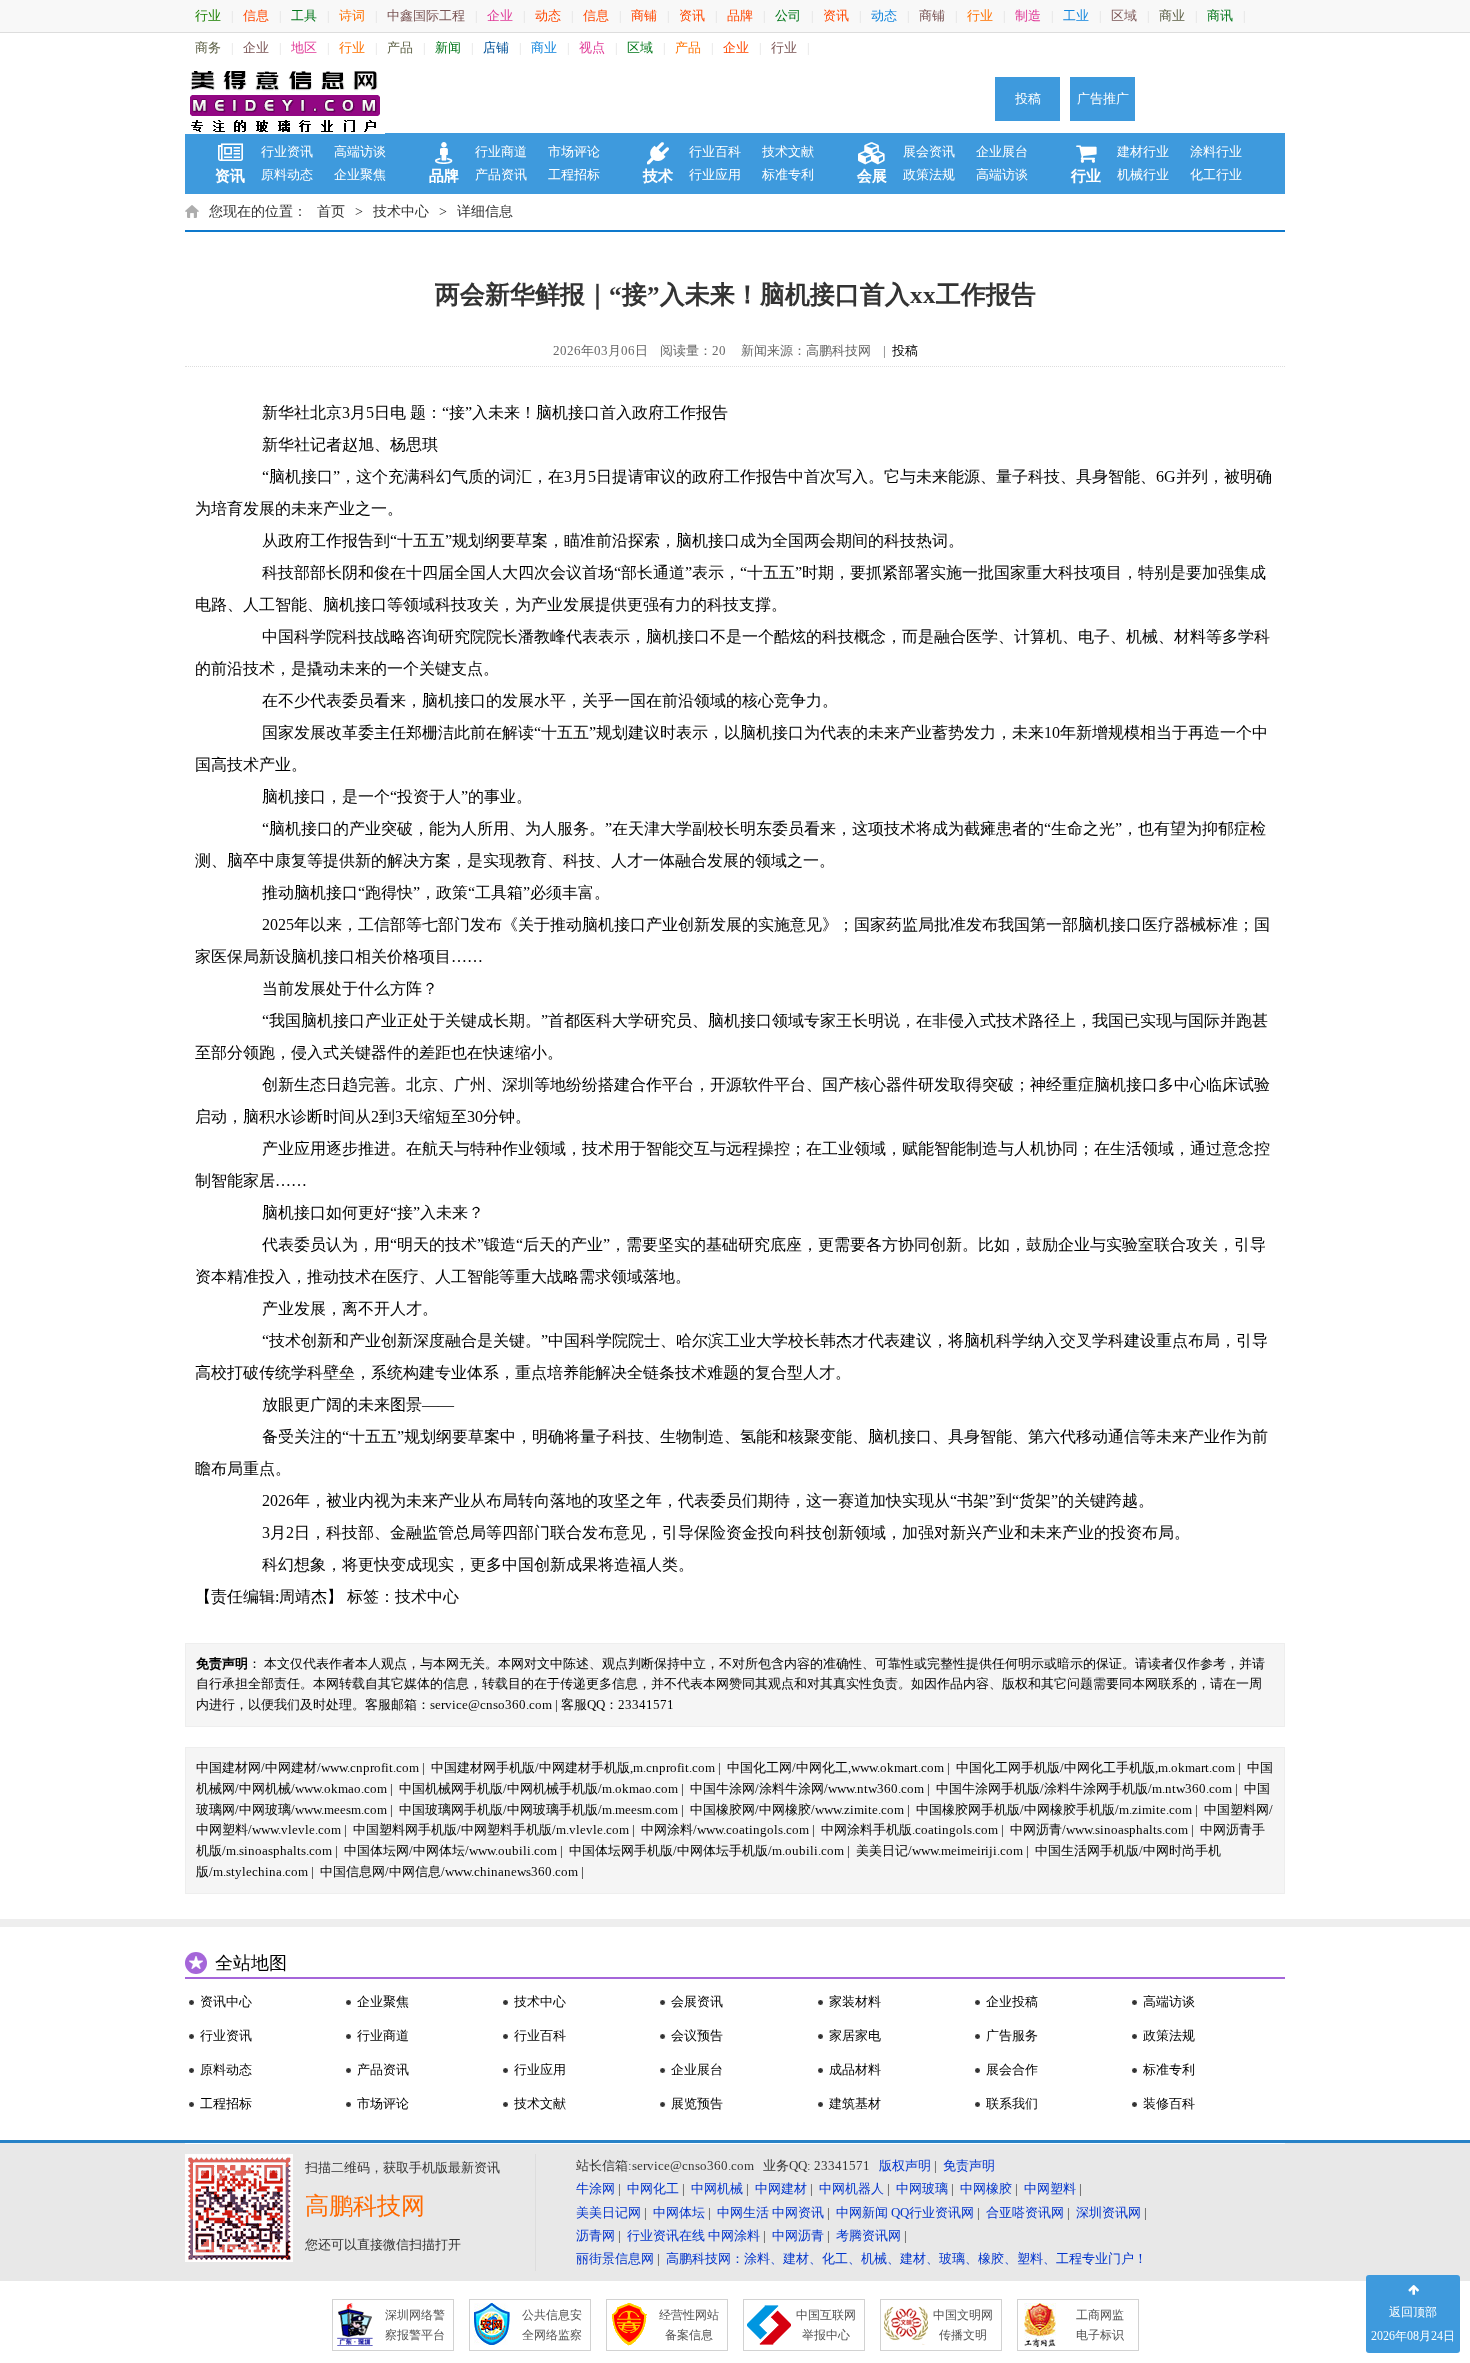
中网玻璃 (922, 2188)
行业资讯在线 (666, 2235)
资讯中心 (226, 2001)
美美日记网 (608, 2212)
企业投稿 (1012, 2001)
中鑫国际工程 (426, 15)
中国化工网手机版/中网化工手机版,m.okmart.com (1095, 1767)
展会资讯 (929, 151)
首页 (331, 211)
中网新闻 (862, 2212)
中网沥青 (798, 2235)
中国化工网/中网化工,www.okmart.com (835, 1767)
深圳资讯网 (1108, 2212)
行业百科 (715, 151)
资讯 (692, 15)
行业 (208, 15)
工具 (304, 15)
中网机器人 (851, 2188)
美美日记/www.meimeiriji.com (939, 1850)
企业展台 (1002, 151)
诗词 (352, 15)
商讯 (1220, 15)
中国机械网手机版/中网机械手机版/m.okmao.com (538, 1788)
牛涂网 (595, 2188)
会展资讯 (697, 2001)
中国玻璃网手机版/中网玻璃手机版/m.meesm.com (538, 1809)
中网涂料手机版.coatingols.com (909, 1829)
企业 (500, 15)
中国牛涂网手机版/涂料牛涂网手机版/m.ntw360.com (1084, 1788)
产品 (400, 47)
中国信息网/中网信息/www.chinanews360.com (449, 1871)
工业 (1076, 15)
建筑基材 (855, 2103)
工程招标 (574, 174)
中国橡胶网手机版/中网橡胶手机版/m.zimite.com (1054, 1809)
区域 (1124, 15)
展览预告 (697, 2103)
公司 (788, 15)
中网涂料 (734, 2235)
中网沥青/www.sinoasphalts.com (1099, 1829)
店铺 (496, 47)
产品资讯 (501, 174)
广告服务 (1012, 2035)
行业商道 (501, 151)
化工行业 (1216, 174)
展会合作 (1012, 2069)
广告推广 (1103, 98)
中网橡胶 (986, 2188)
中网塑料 (1050, 2188)
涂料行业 (1216, 151)
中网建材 (781, 2188)
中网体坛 (679, 2212)
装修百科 (1169, 2103)
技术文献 (788, 151)
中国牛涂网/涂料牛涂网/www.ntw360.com (807, 1788)
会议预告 (697, 2035)
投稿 (1028, 98)
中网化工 (653, 2188)
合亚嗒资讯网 (1025, 2212)
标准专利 (788, 174)
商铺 (644, 15)
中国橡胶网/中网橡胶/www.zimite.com (797, 1809)
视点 (592, 47)
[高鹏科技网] (285, 99)
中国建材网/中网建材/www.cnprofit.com (307, 1767)
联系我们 (1012, 2103)
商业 (1172, 15)
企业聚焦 (360, 174)
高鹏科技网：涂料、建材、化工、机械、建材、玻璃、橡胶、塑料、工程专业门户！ (906, 2258)
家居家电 (855, 2035)
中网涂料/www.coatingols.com (725, 1829)
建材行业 (1143, 151)
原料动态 (287, 174)
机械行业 (1143, 174)
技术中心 (401, 211)
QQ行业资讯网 (932, 2212)
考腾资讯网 (868, 2235)
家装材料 (855, 2001)
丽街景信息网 (615, 2258)
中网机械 (717, 2188)
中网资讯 (798, 2212)
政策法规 (929, 174)
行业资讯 (287, 151)
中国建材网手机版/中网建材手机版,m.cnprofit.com (573, 1767)
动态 (548, 15)
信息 (256, 15)
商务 (208, 47)
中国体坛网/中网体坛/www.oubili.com (450, 1850)
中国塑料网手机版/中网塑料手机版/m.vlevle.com (491, 1829)
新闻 (448, 47)
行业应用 (715, 174)
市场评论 (574, 151)
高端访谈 (360, 151)
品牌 (740, 15)
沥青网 (595, 2235)
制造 (1028, 15)
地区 (304, 47)
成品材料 (855, 2069)
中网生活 (743, 2212)
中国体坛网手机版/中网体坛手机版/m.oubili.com (706, 1850)
